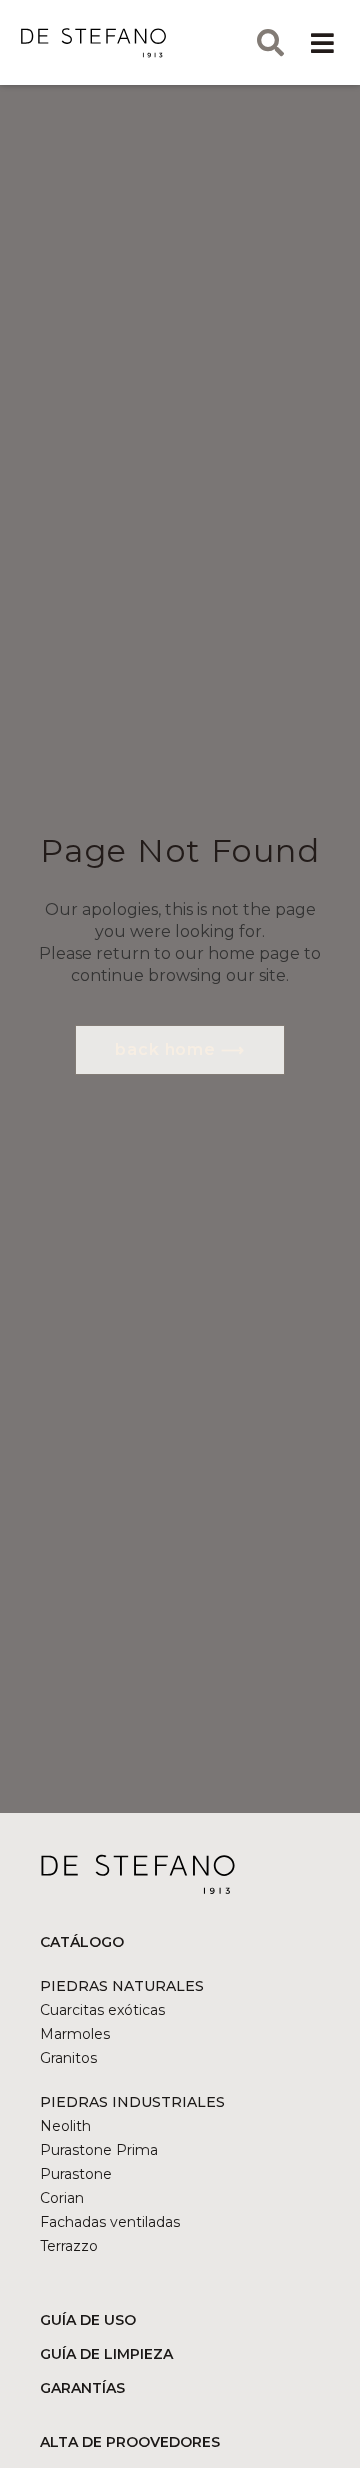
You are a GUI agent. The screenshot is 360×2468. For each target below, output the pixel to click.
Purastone (76, 2174)
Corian (62, 2198)
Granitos (68, 2058)
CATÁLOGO (82, 1942)
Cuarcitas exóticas (102, 2010)
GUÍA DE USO (88, 2320)
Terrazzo (69, 2246)
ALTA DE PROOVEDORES (130, 2442)
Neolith (65, 2126)
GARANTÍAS (82, 2388)
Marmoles (75, 2034)
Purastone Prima (99, 2150)
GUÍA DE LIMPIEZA (106, 2354)
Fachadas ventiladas (110, 2222)
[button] (322, 42)
